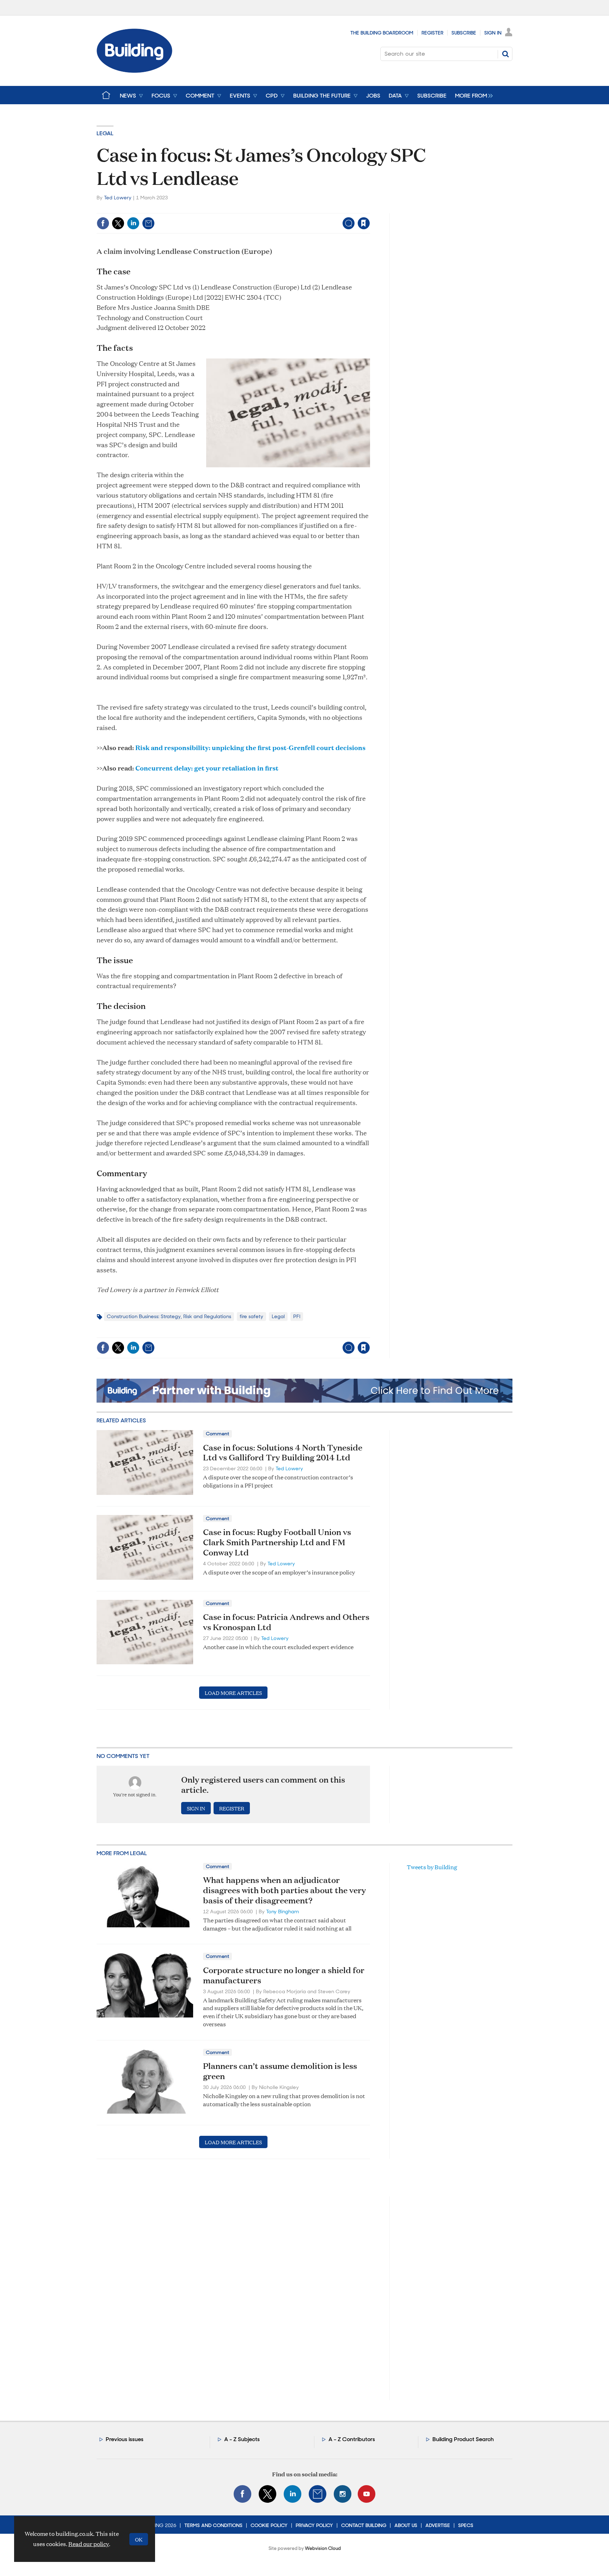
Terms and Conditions (213, 2525)
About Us (406, 2525)
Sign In (493, 33)
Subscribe (464, 33)
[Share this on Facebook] (103, 223)
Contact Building (364, 2525)
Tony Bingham (282, 1911)
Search (505, 54)
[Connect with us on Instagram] (343, 2494)
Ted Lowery (118, 198)
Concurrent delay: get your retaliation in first (207, 768)
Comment (217, 1434)
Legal (105, 133)
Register (432, 33)
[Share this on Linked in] (133, 223)
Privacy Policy (314, 2525)
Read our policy (89, 2544)
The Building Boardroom (382, 33)
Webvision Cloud (323, 2548)
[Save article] (364, 223)
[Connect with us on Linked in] (293, 2494)
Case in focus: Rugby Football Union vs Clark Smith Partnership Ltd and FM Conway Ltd (277, 1542)
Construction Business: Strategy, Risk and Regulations (169, 1316)
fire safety (251, 1316)
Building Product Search (463, 2439)
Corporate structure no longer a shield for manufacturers (284, 1975)
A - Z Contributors (352, 2439)
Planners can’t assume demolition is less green (280, 2071)
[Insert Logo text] (134, 71)
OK (139, 2539)
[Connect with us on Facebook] (242, 2494)
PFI (297, 1316)
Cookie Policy (269, 2525)
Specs (466, 2525)
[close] (370, 209)
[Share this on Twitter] (118, 223)
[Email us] (318, 2494)
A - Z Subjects (242, 2439)
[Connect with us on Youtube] (367, 2494)
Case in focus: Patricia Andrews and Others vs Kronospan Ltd (286, 1622)
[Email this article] (148, 223)
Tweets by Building (432, 1867)
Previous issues (125, 2439)
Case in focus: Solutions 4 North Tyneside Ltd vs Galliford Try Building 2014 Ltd (283, 1452)
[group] (472, 95)
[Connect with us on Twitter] (267, 2494)
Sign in (276, 209)
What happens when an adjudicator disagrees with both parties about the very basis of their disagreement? (284, 1890)
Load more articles (233, 1693)
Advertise (438, 2525)
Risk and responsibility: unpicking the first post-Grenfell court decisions (250, 747)
